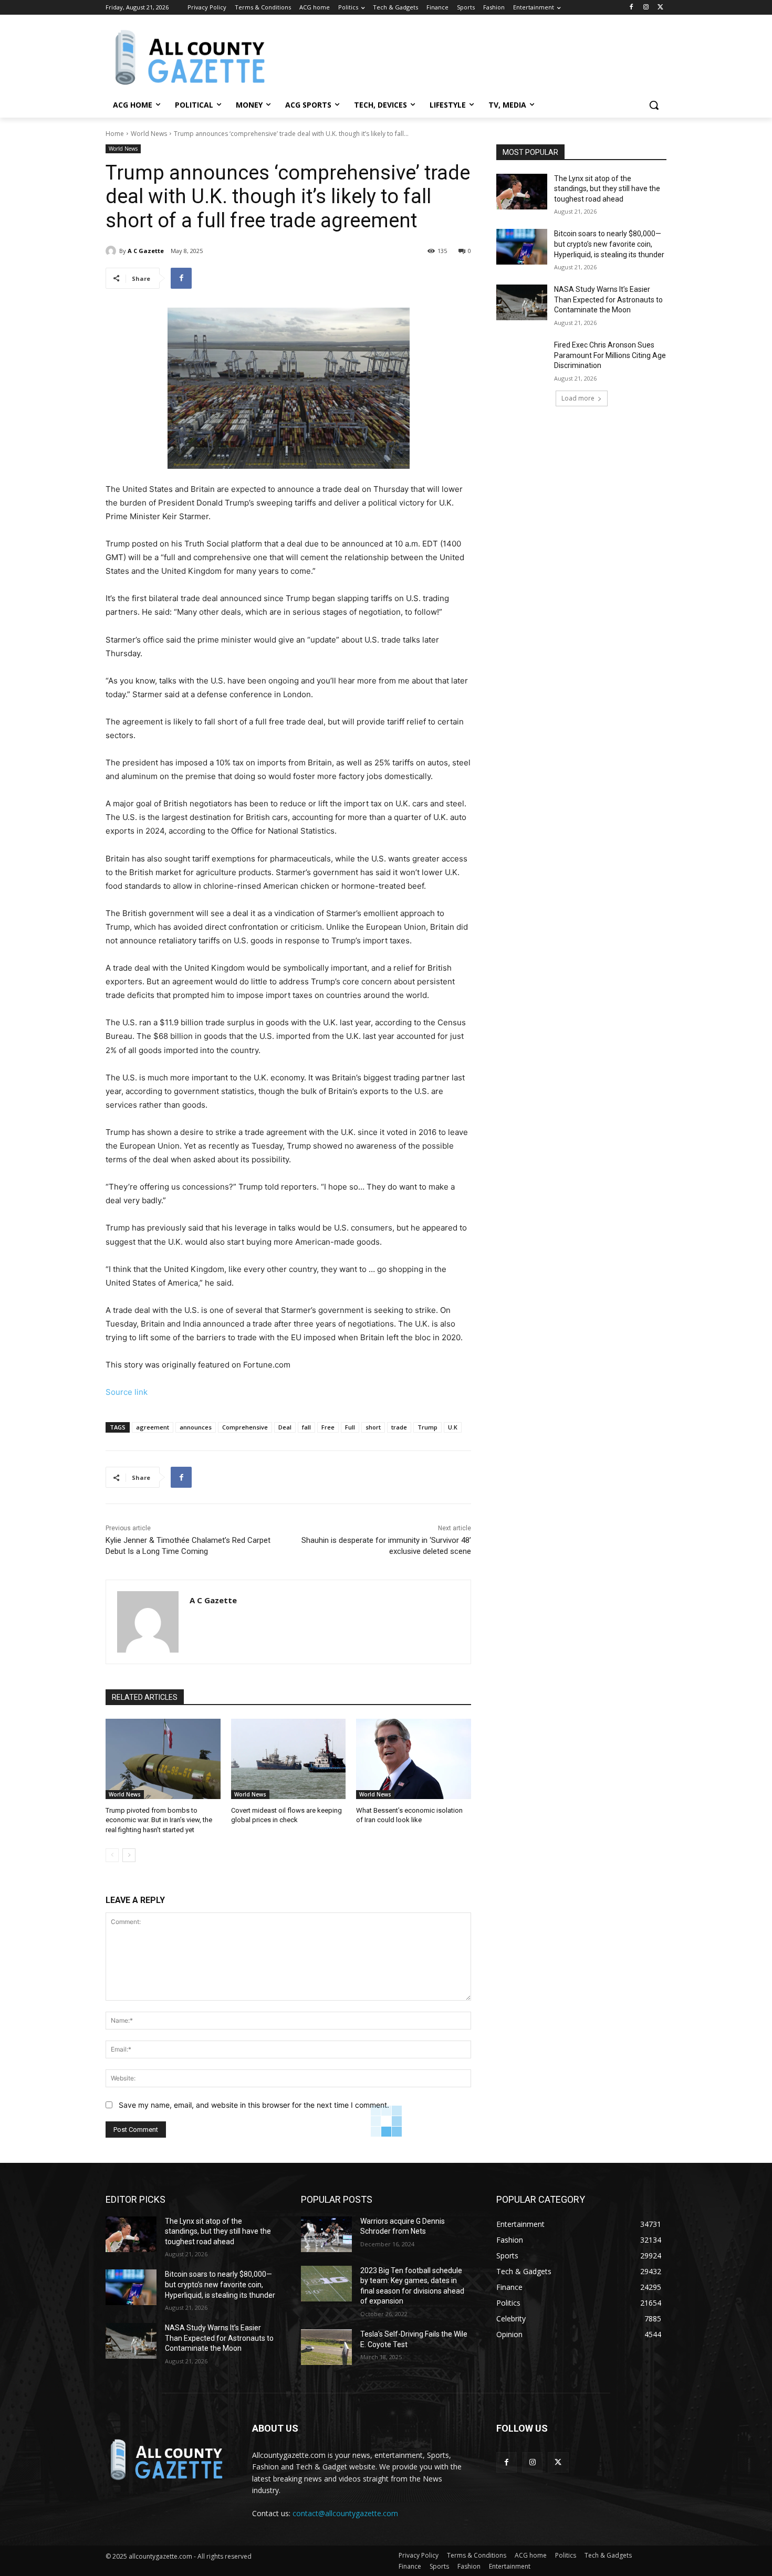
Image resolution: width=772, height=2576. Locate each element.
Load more (578, 398)
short (373, 1427)
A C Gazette (146, 251)
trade (399, 1427)
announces (196, 1427)
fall (306, 1427)
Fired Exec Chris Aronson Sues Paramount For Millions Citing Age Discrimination (610, 355)
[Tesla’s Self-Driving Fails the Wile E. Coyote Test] (326, 2347)
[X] (660, 8)
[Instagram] (646, 8)
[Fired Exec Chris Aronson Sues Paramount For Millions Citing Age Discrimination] (522, 358)
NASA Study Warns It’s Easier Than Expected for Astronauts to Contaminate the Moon (608, 299)
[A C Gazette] (112, 251)
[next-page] (129, 1855)
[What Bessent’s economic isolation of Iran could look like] (414, 1759)
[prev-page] (112, 1855)
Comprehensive (245, 1427)
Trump (427, 1427)
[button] (654, 105)
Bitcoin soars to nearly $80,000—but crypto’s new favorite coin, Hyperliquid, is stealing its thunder (609, 244)
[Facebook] (632, 8)
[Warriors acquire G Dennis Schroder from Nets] (326, 2234)
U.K (453, 1427)
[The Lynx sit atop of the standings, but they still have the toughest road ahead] (522, 192)
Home (115, 134)
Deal (285, 1427)
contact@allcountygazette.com (345, 2513)
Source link (127, 1392)
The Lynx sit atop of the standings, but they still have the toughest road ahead (607, 189)
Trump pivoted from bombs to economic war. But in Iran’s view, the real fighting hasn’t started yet (159, 1820)
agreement (153, 1427)
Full (350, 1427)
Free (328, 1427)
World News (149, 134)
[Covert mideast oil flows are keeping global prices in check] (289, 1759)
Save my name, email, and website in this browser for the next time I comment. (254, 2105)
